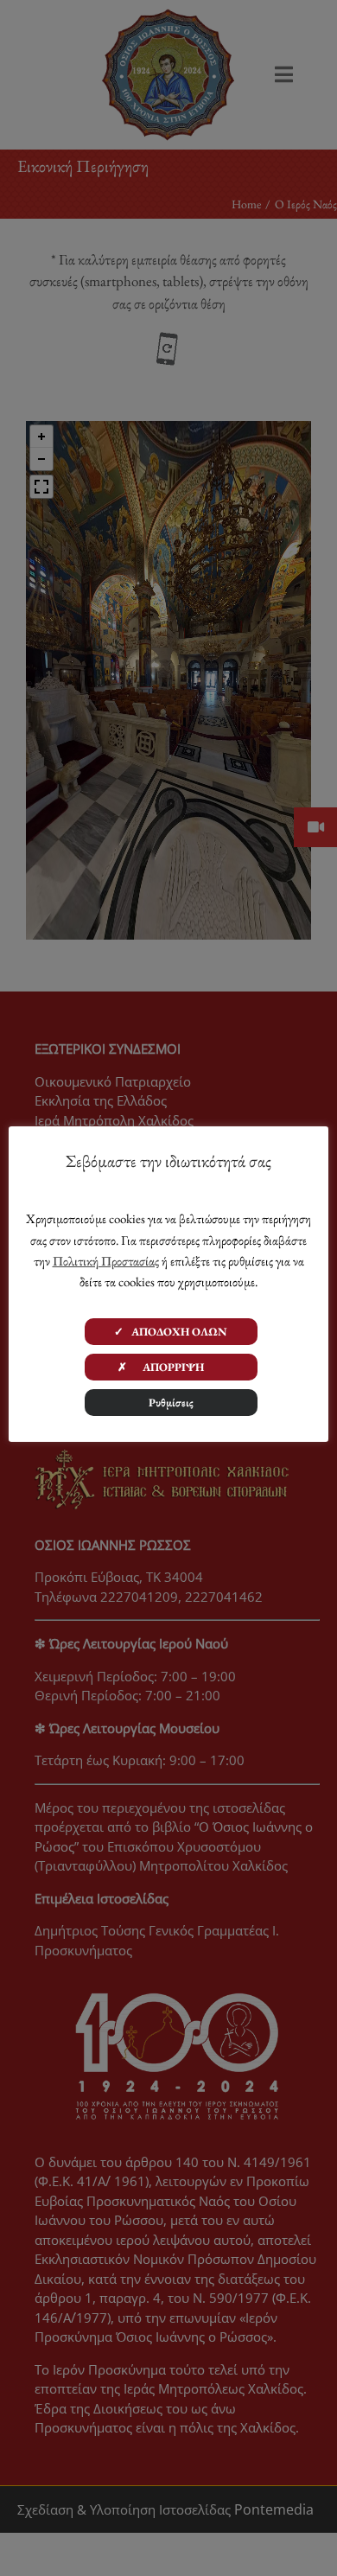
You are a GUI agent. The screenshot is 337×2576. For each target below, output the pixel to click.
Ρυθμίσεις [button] (171, 1403)
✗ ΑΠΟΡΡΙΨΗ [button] (171, 1367)
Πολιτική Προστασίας (106, 1261)
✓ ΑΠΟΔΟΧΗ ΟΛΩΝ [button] (171, 1332)
